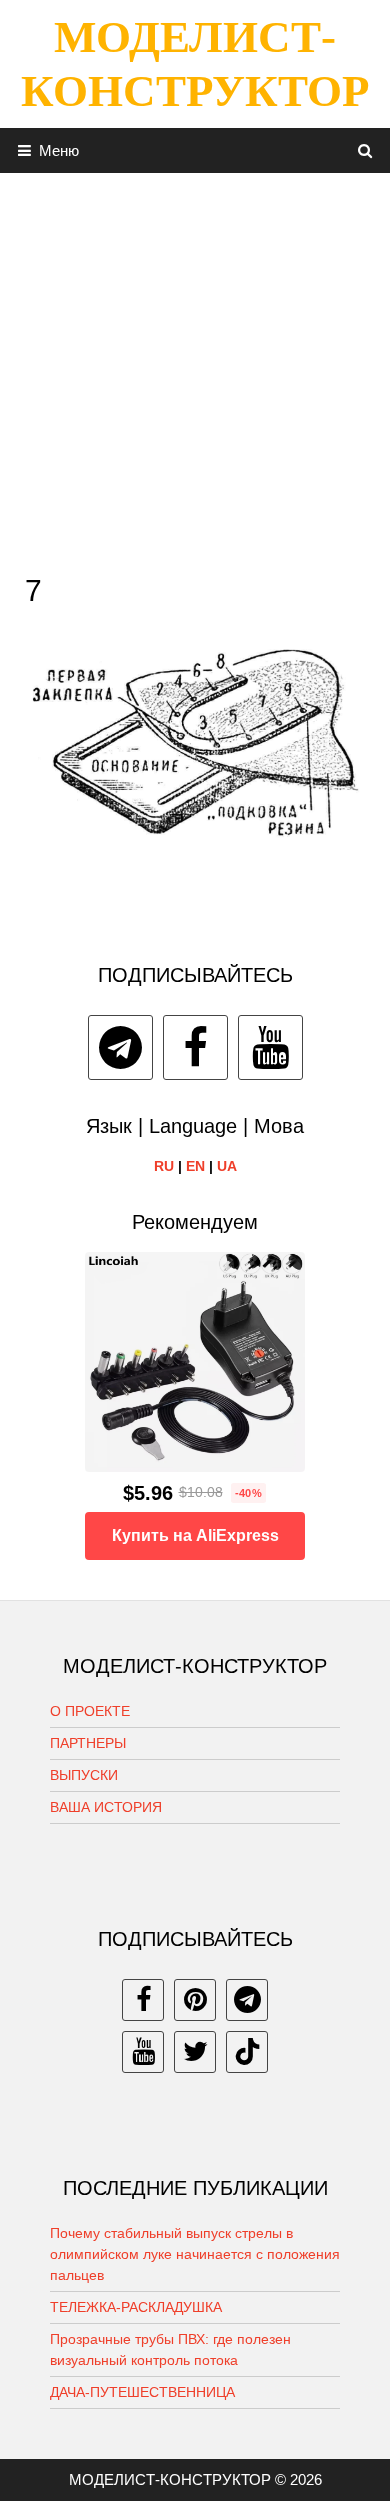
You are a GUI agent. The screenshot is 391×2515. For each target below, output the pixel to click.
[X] (195, 2052)
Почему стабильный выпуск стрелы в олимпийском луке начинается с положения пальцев (195, 2254)
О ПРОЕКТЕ (90, 1711)
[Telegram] (120, 1047)
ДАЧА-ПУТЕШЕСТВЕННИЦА (142, 2392)
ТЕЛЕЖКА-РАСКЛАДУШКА (136, 2307)
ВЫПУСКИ (84, 1775)
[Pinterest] (195, 2000)
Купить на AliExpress (195, 1535)
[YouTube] (270, 1047)
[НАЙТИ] (365, 150)
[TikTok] (247, 2052)
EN (195, 1166)
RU (164, 1166)
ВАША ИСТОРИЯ (106, 1807)
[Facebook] (195, 1047)
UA (227, 1166)
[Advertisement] (195, 368)
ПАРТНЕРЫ (88, 1743)
